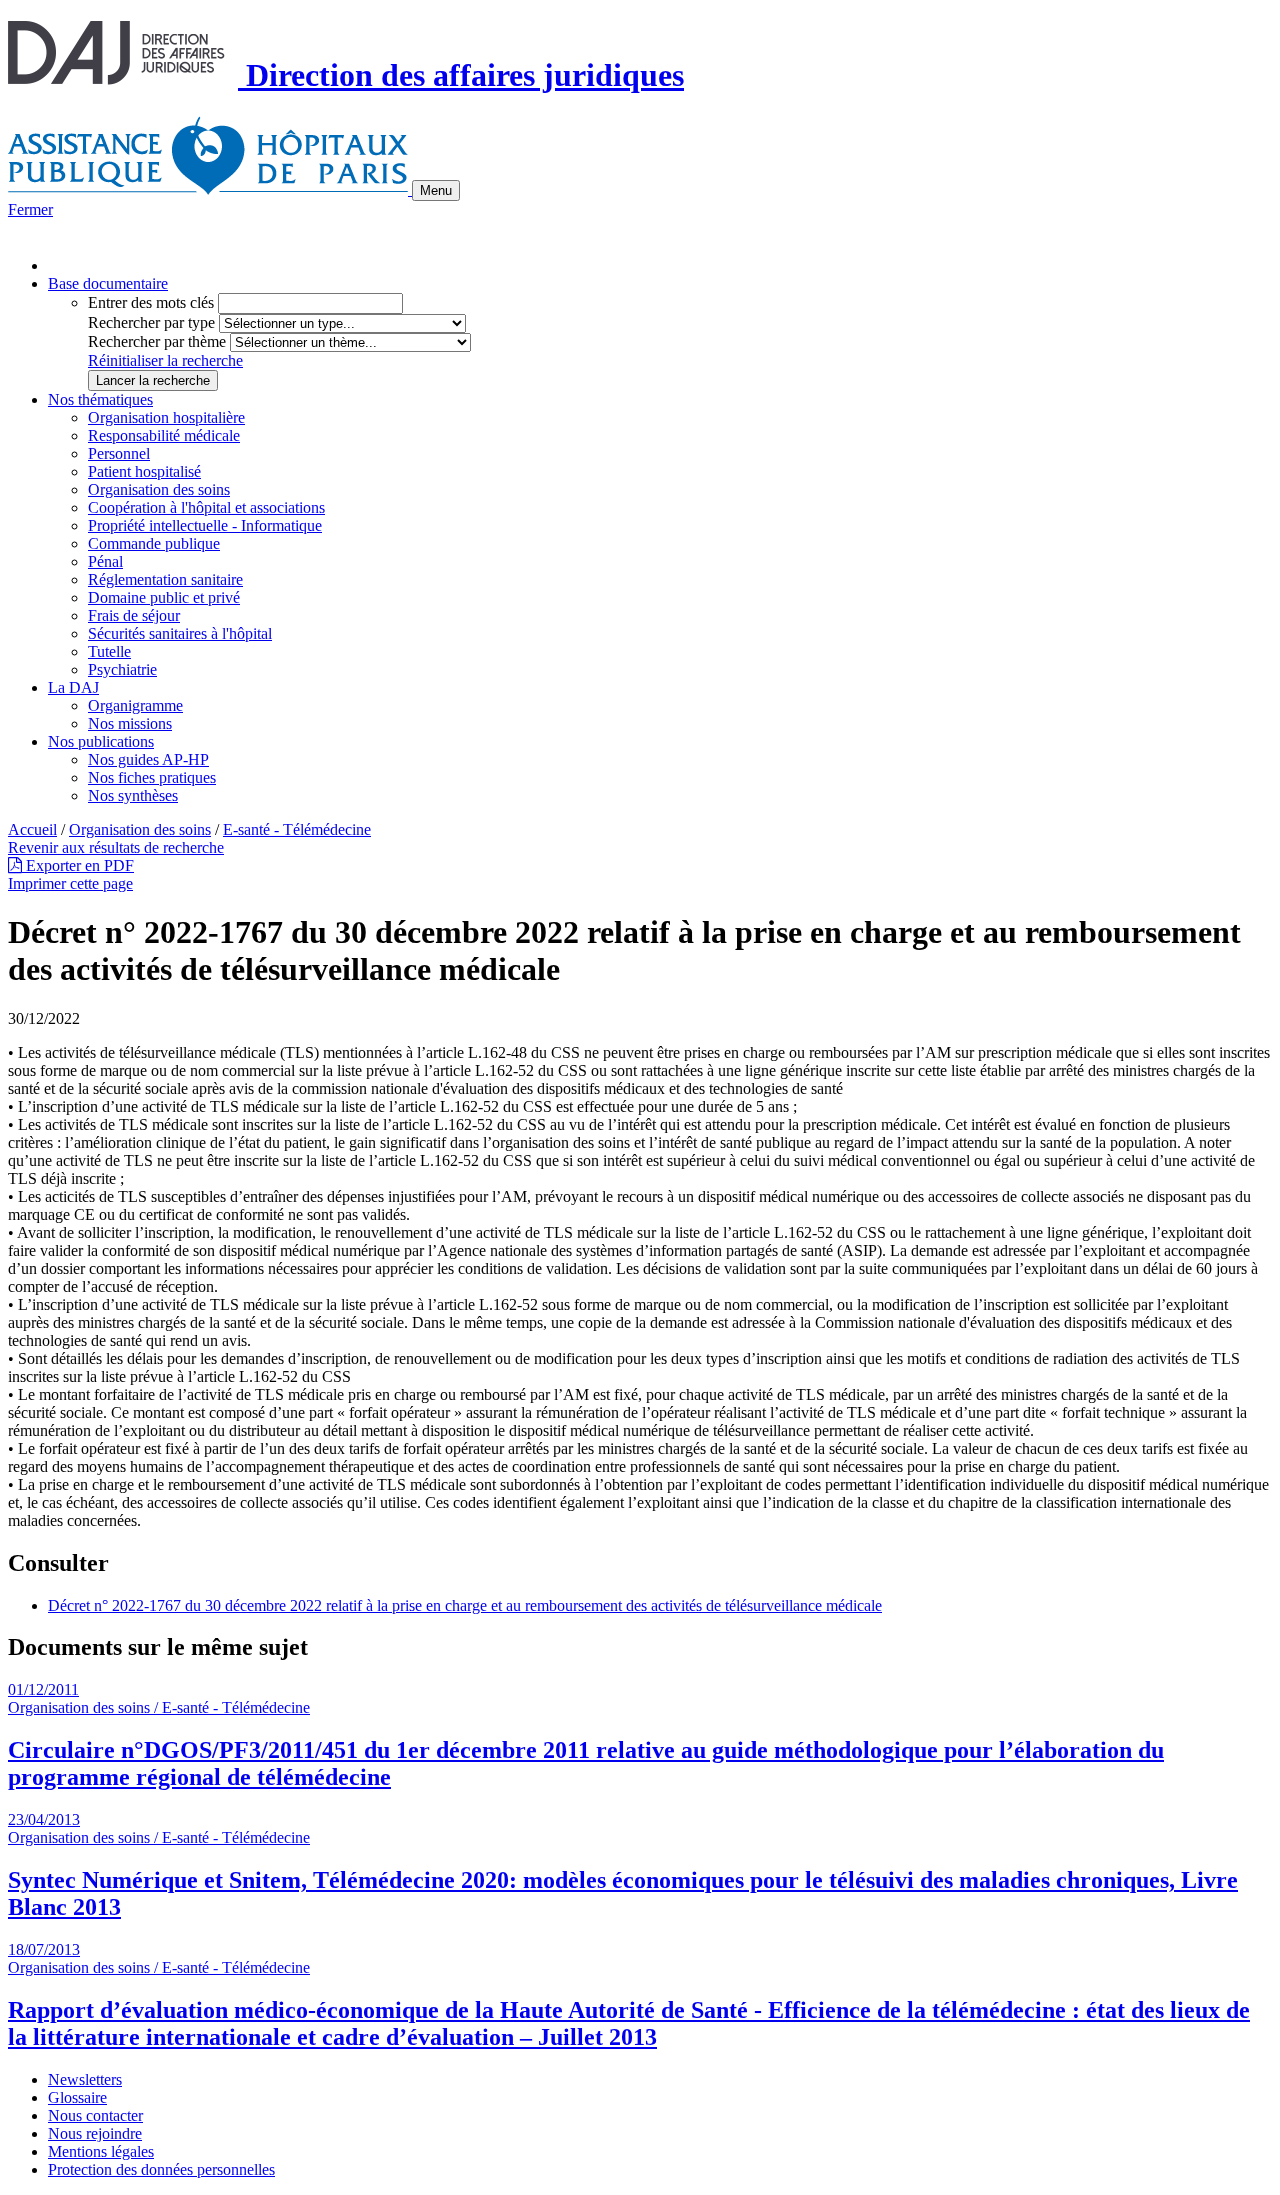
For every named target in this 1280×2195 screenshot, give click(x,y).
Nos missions (130, 723)
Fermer (30, 209)
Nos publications (101, 741)
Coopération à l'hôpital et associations (206, 507)
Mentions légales (101, 2151)
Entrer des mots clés (151, 302)
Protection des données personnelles (161, 2169)
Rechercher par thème (157, 341)
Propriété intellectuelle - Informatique (205, 525)
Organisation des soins (159, 489)
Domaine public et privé (164, 597)
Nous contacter (95, 2115)
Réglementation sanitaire (165, 579)
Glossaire (77, 2097)
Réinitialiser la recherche (165, 360)
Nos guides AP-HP (148, 759)
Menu (436, 190)
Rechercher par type (151, 322)
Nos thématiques (100, 399)
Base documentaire (108, 283)
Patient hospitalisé (144, 471)
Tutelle (109, 651)
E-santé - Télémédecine (297, 829)
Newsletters (85, 2079)
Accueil (32, 829)
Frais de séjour (134, 615)
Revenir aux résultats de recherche (116, 847)
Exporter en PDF (78, 865)
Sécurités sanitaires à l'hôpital (180, 633)
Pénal (105, 561)
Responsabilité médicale (164, 435)
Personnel (119, 453)
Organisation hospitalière (166, 417)
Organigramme (135, 705)
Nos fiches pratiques (152, 777)
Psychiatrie (122, 669)
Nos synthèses (133, 795)
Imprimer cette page (70, 883)
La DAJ (73, 687)
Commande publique (154, 543)
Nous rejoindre (95, 2133)
